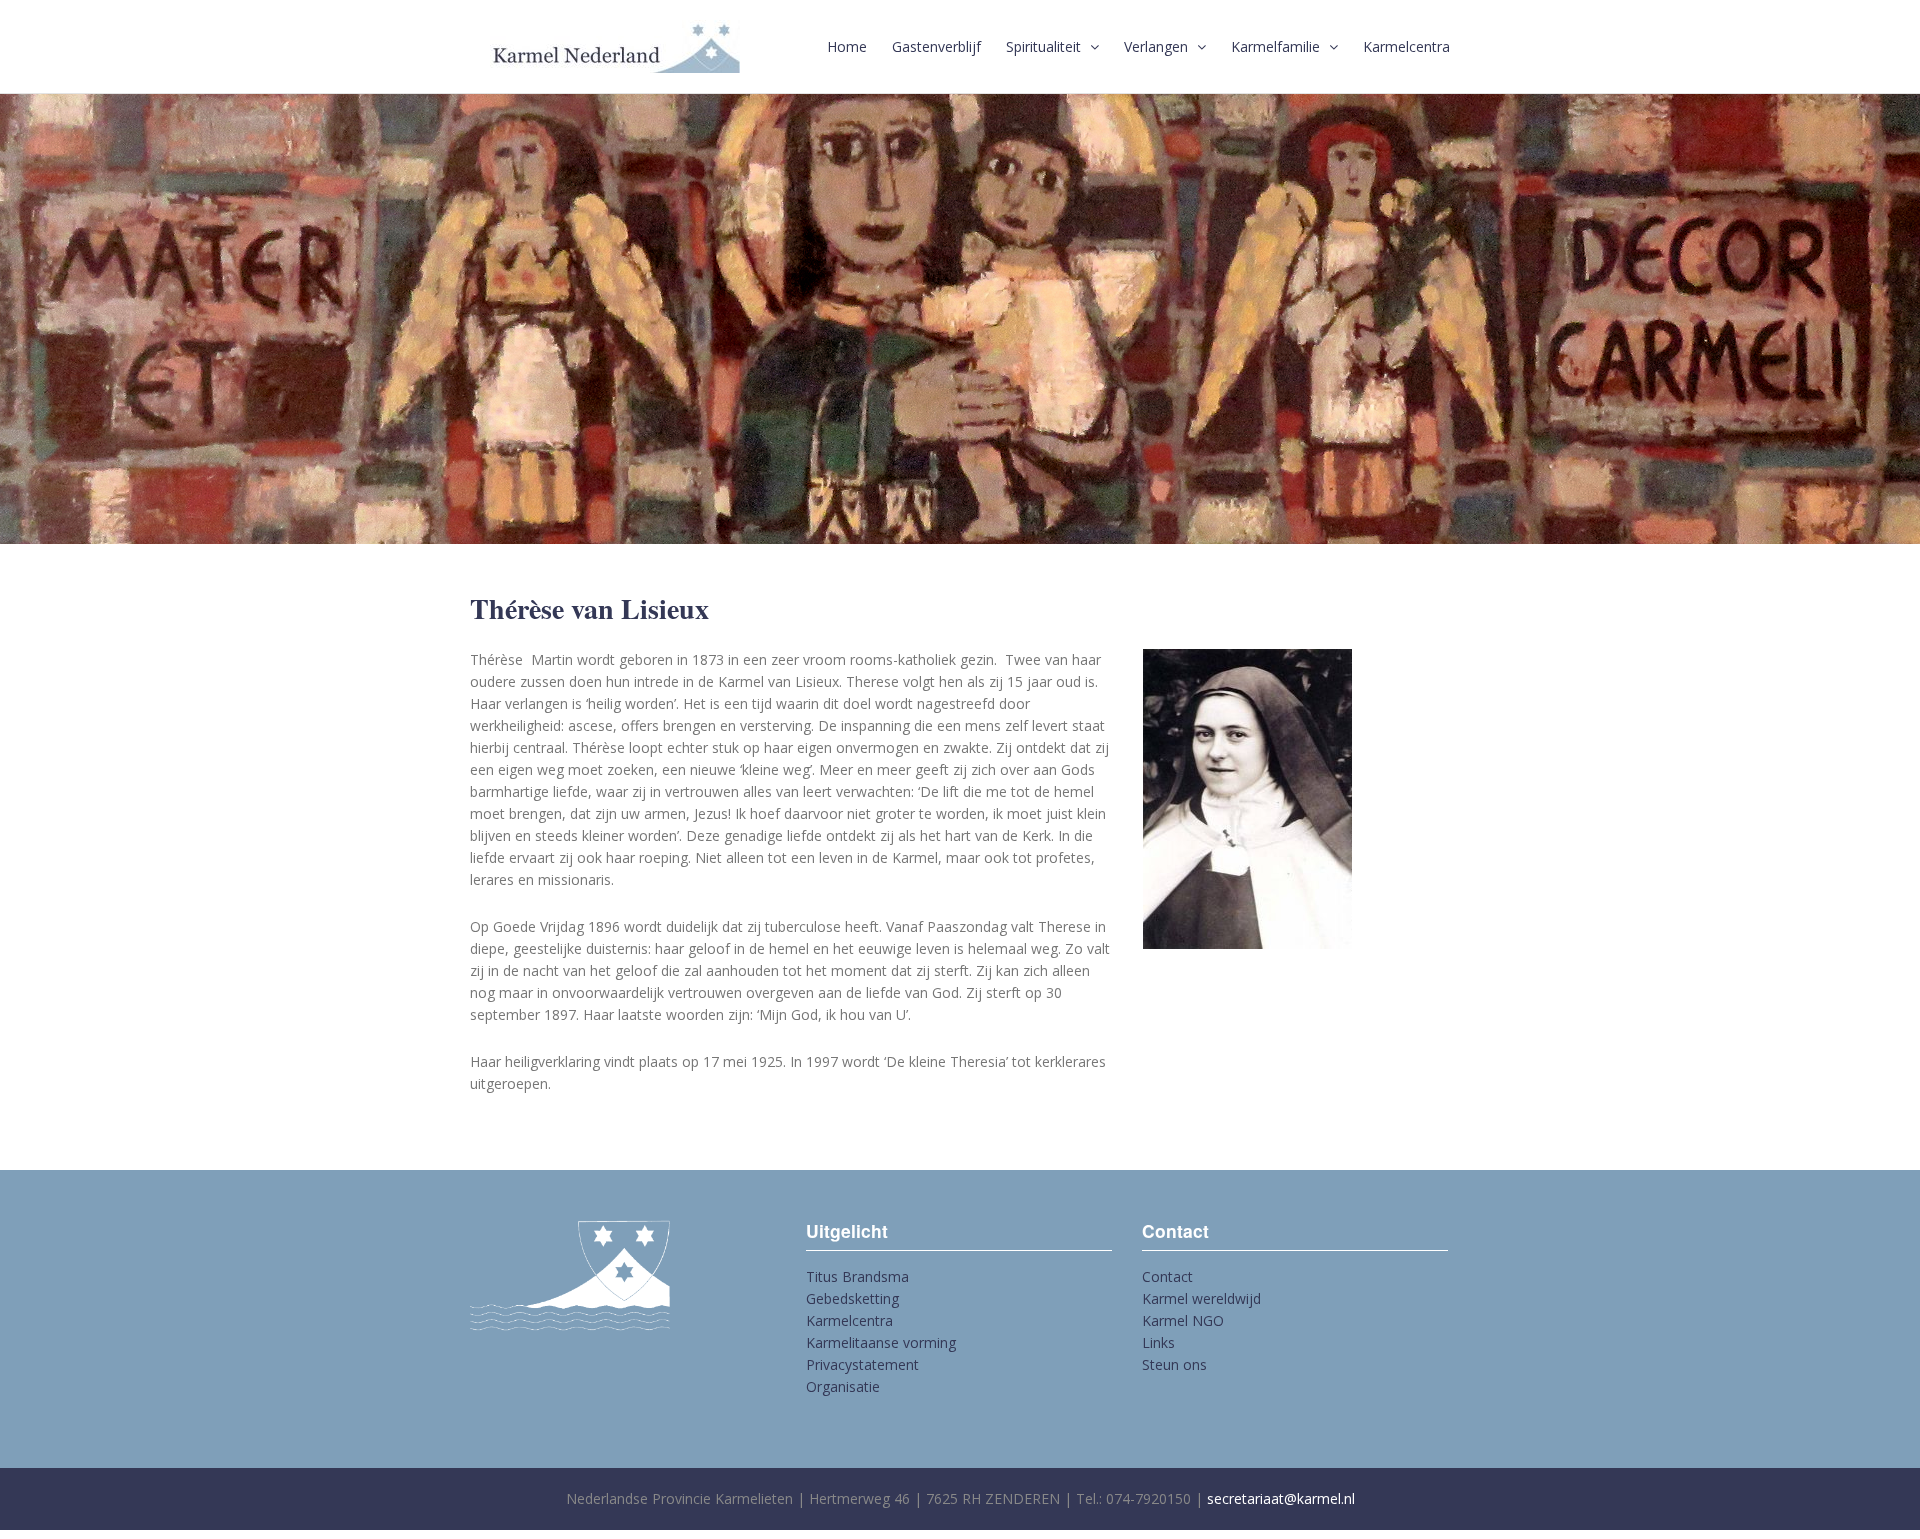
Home (847, 46)
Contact (1167, 1276)
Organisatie (843, 1386)
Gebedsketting (852, 1298)
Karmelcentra (1406, 46)
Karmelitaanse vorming (881, 1342)
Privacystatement (862, 1364)
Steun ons (1174, 1364)
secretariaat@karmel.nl (1281, 1498)
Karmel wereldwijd (1201, 1298)
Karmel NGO (1183, 1320)
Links (1158, 1342)
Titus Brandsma (857, 1276)
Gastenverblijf (936, 46)
